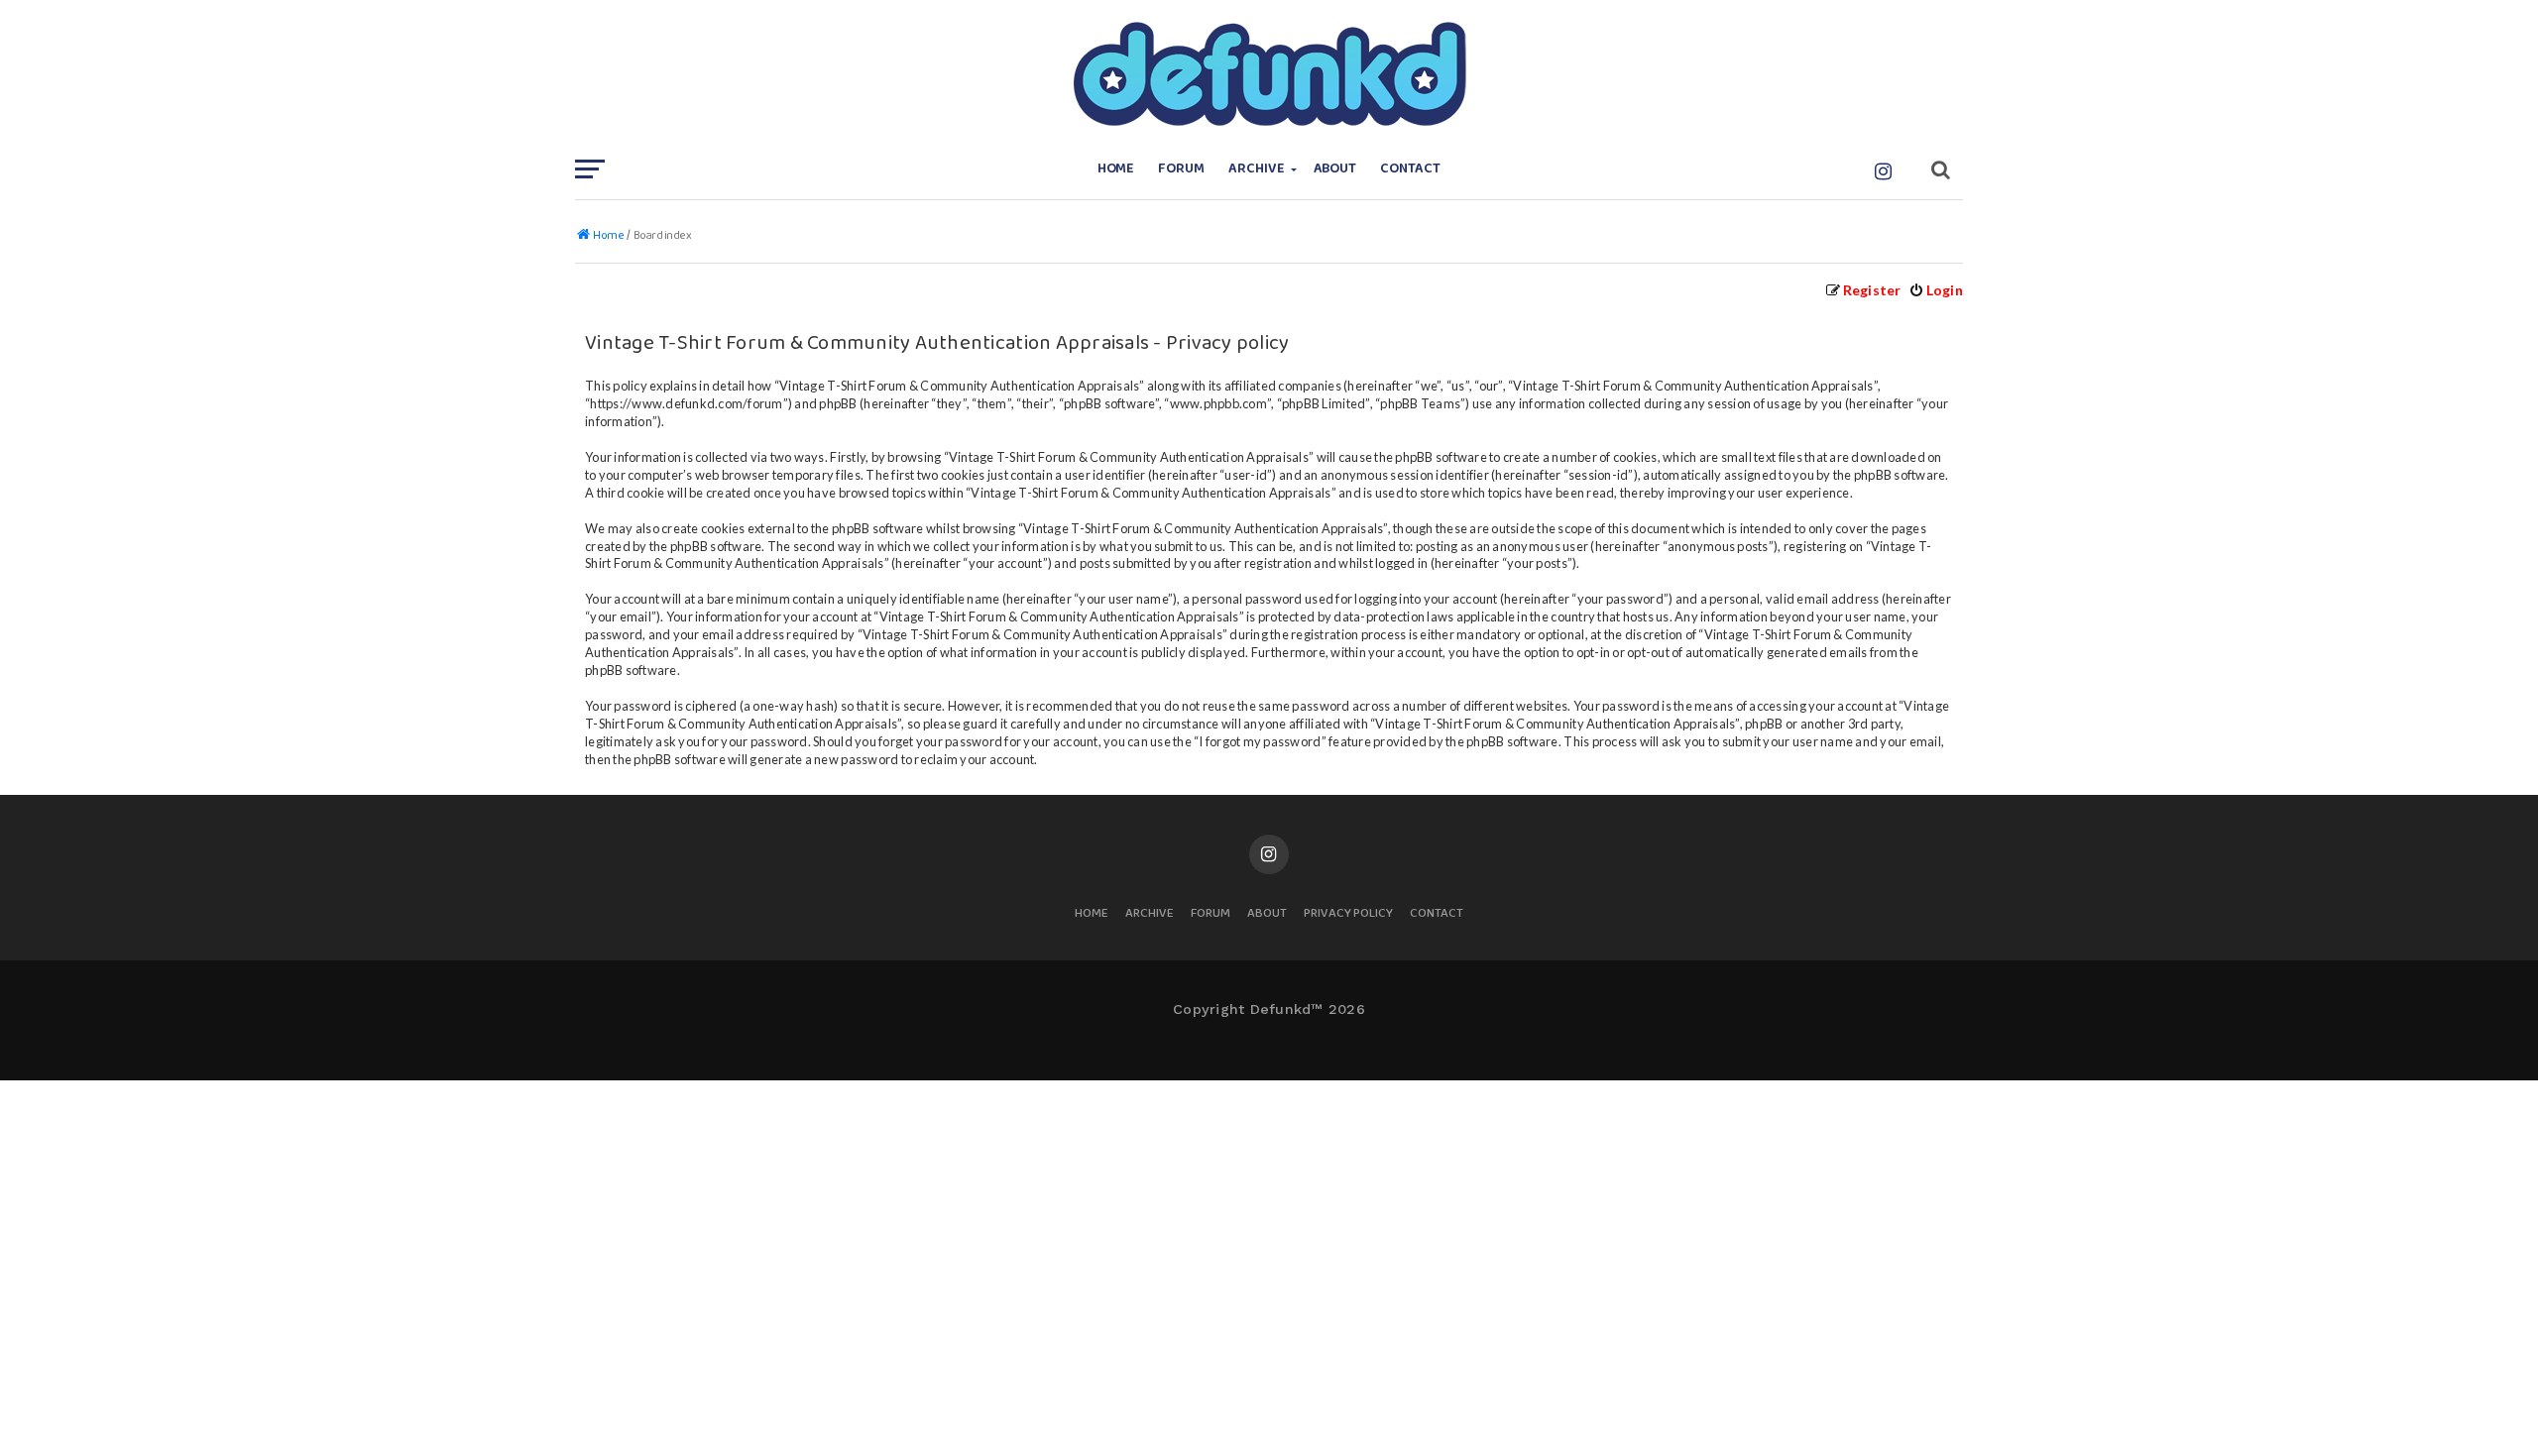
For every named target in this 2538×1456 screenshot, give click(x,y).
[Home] (1269, 74)
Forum (1181, 169)
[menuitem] (1936, 290)
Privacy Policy (1348, 914)
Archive (1257, 169)
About (1335, 169)
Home (1116, 169)
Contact (1410, 169)
